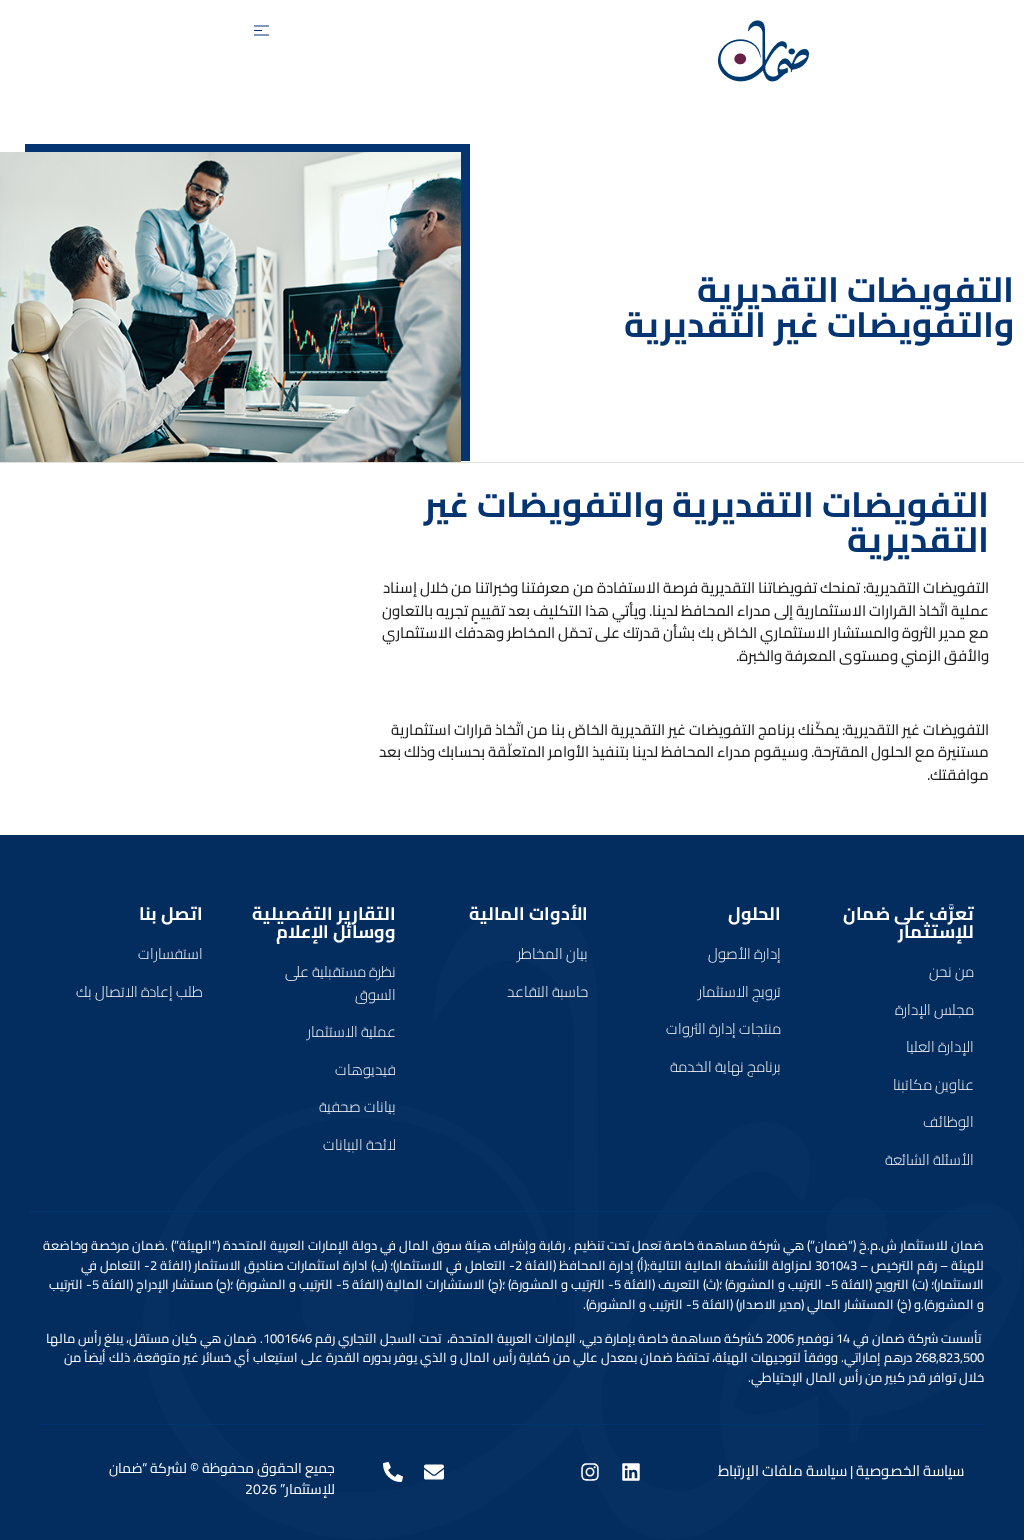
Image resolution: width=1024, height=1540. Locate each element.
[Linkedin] (631, 1472)
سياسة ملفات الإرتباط (782, 1470)
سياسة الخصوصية (910, 1470)
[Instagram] (590, 1472)
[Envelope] (434, 1472)
